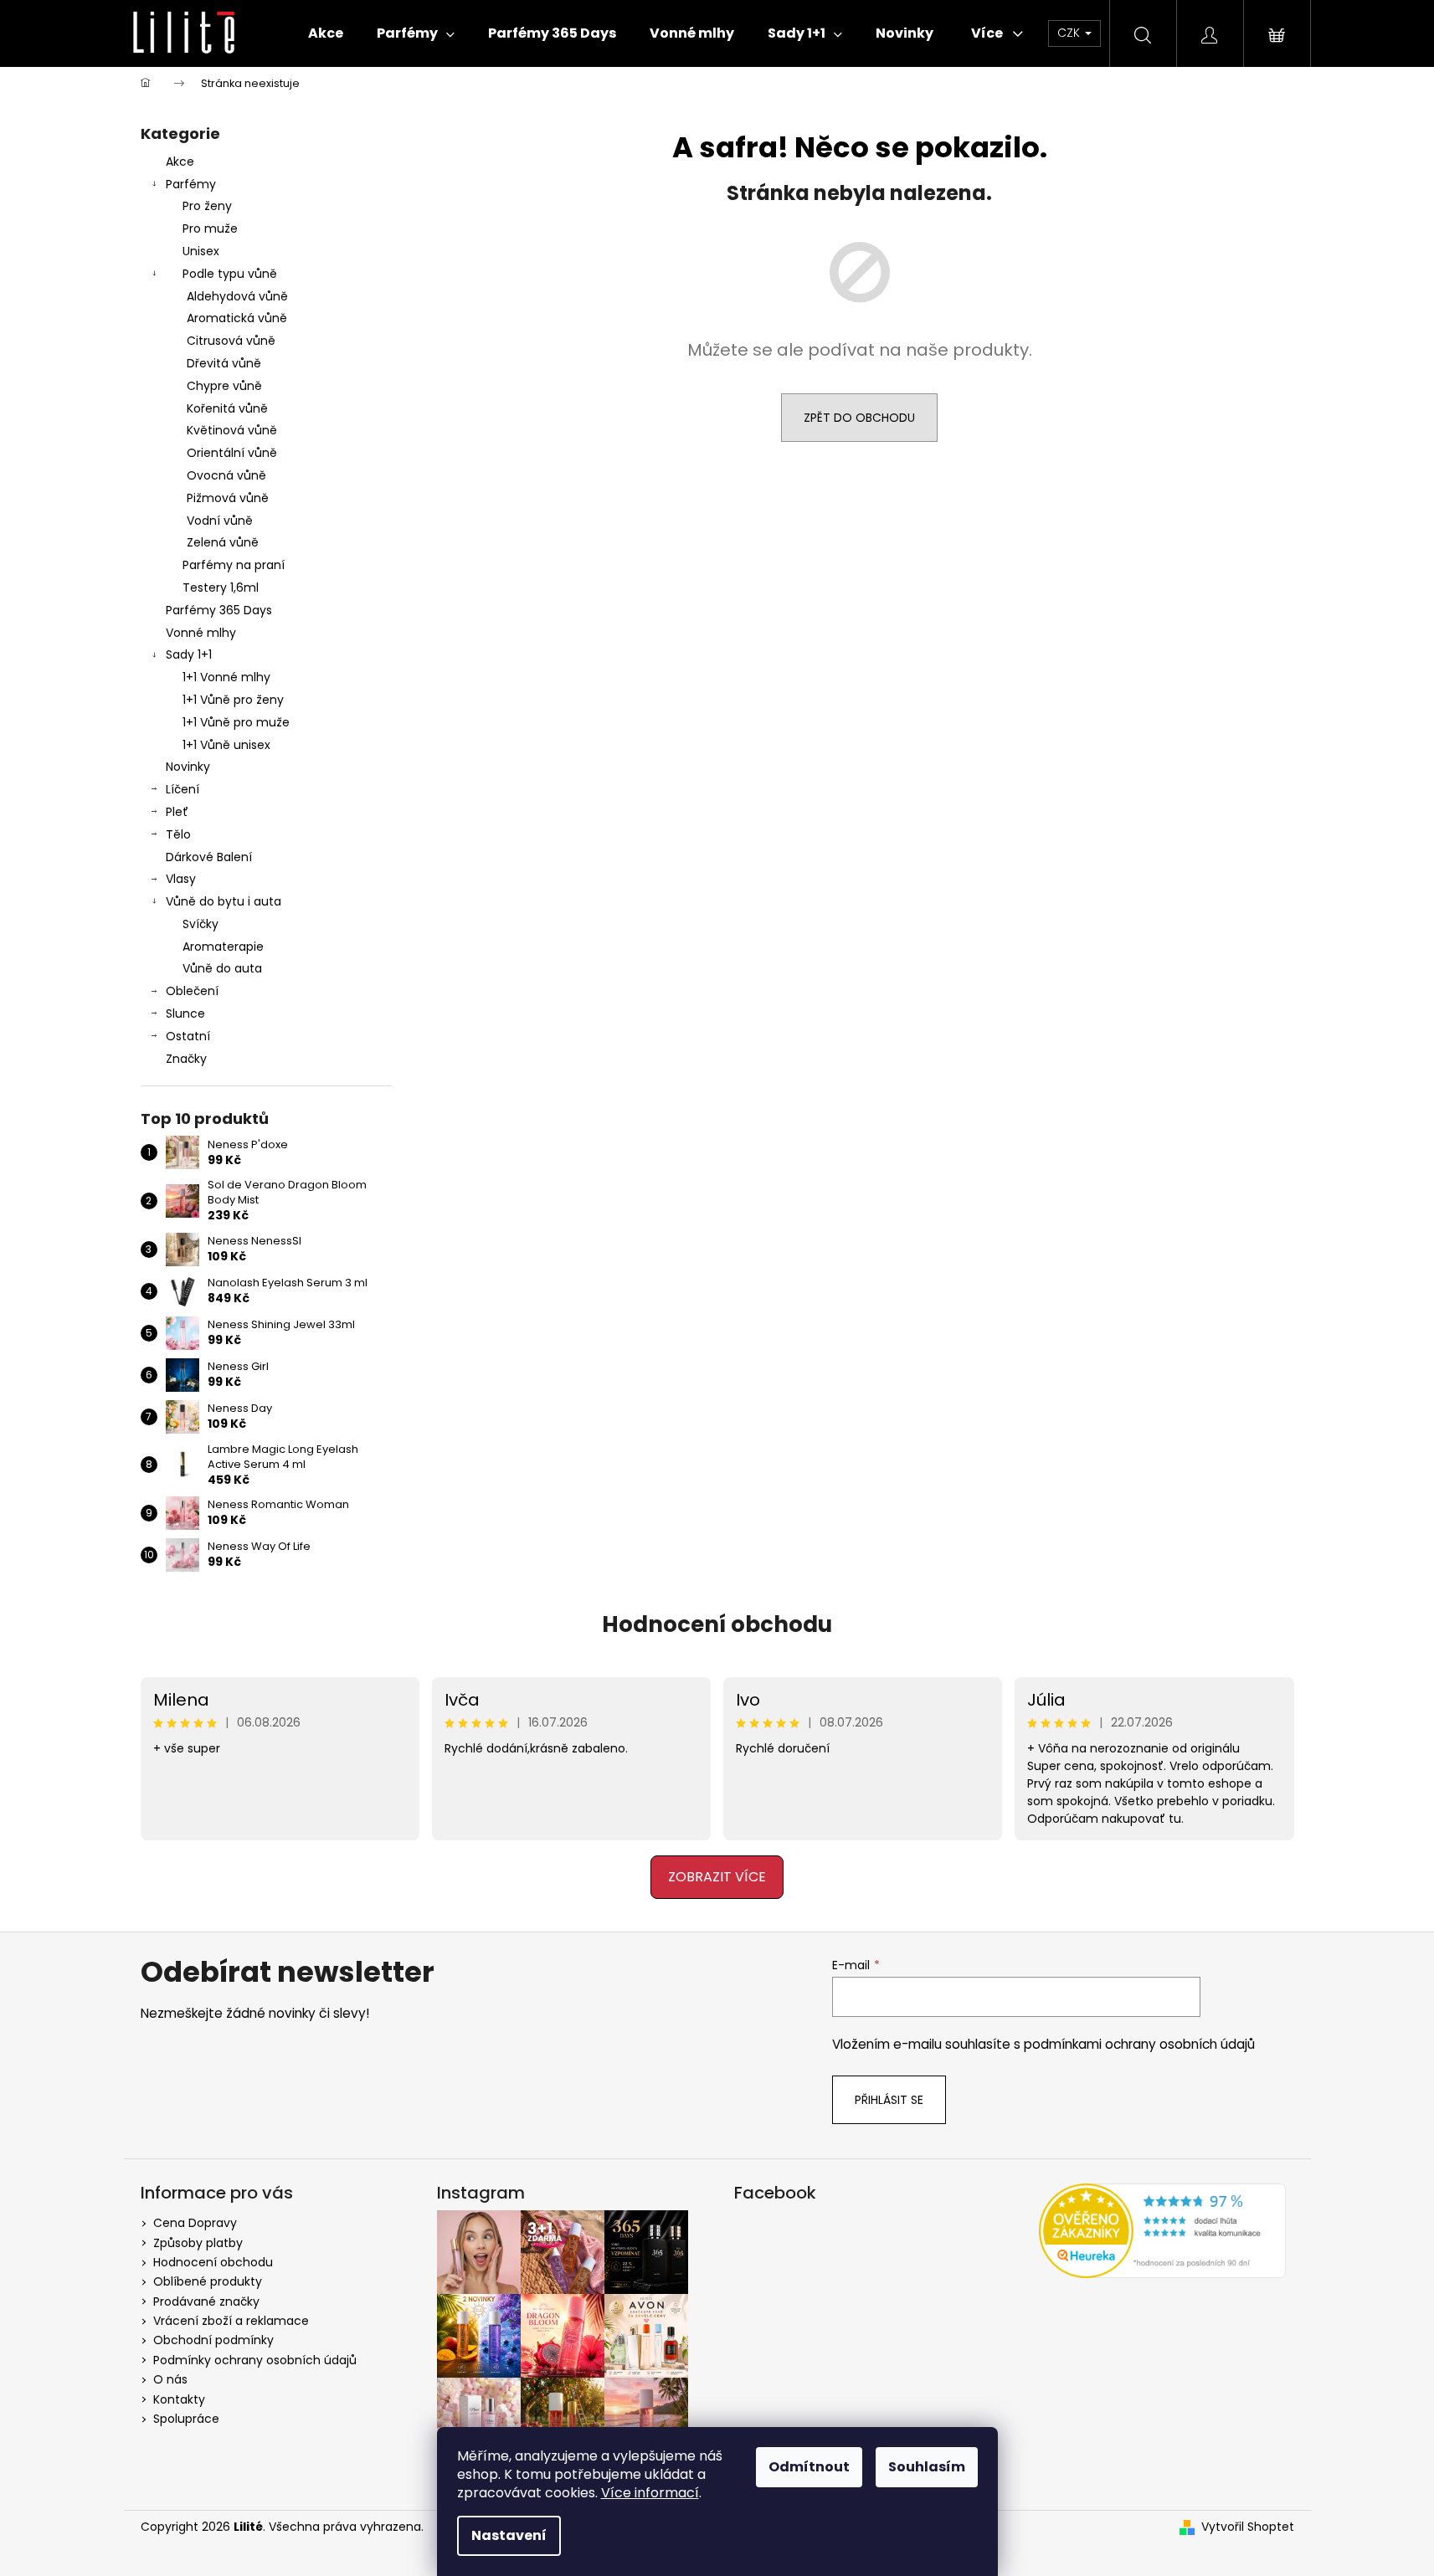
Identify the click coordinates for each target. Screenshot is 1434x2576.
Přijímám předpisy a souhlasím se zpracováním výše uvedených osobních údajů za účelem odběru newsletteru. (580, 1412)
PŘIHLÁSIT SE (580, 1360)
